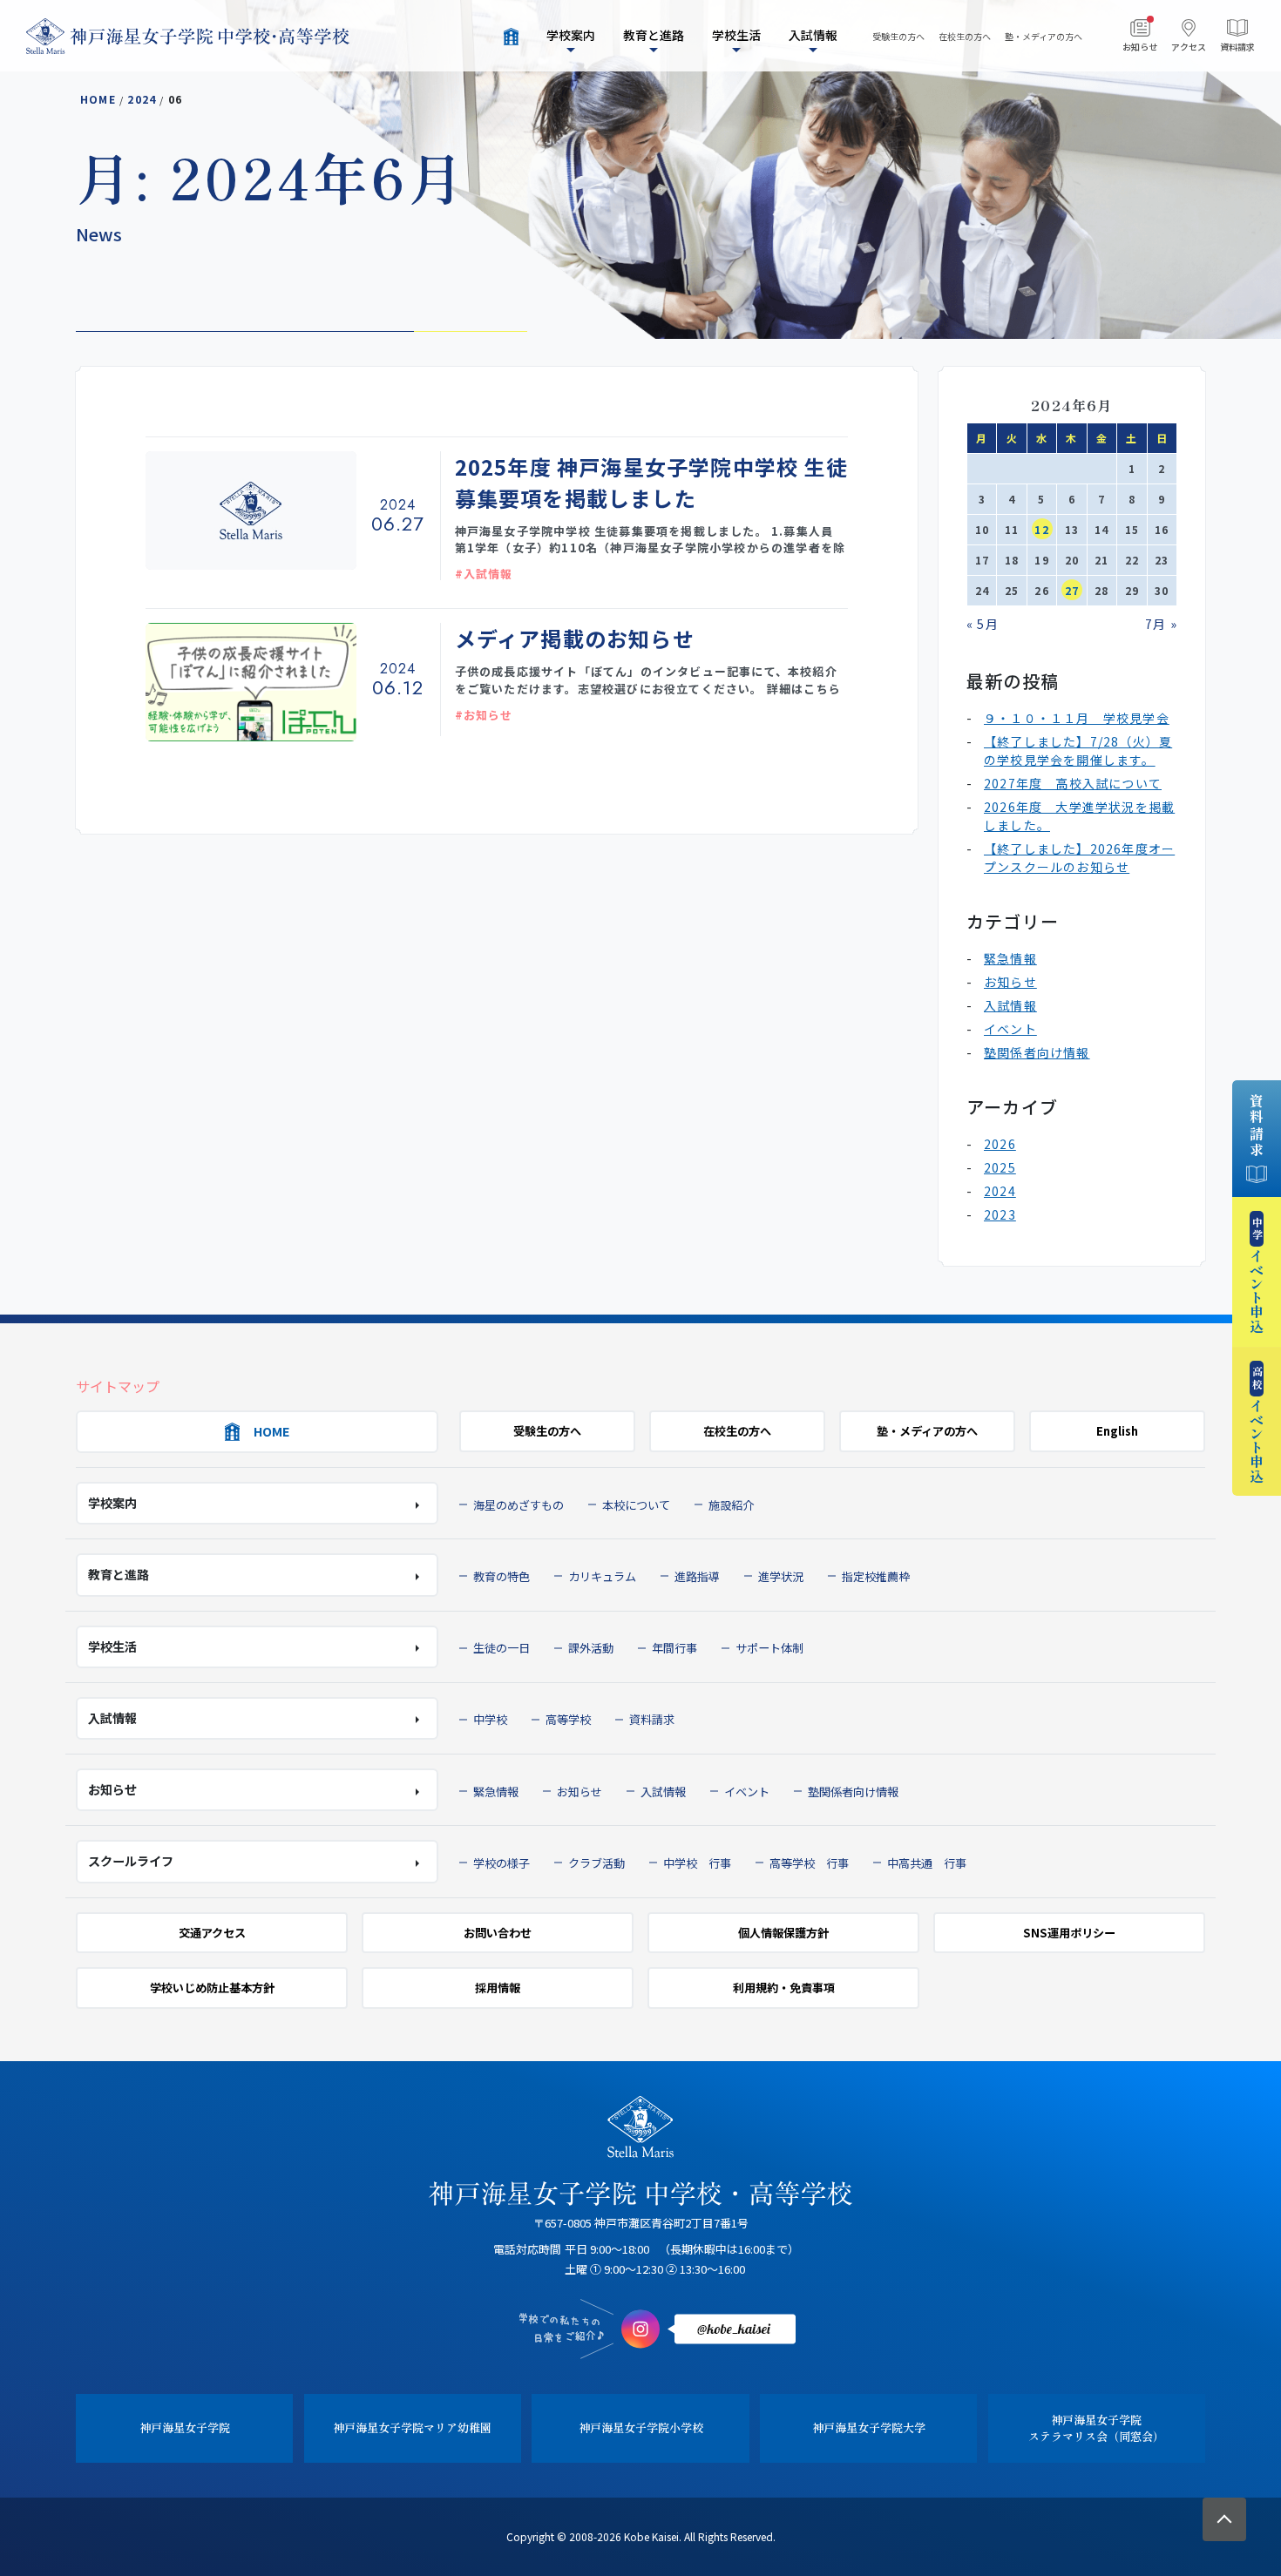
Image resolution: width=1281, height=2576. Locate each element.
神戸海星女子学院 (185, 2427)
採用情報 (498, 1988)
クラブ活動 (596, 1863)
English (1117, 1431)
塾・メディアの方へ (1044, 36)
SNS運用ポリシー (1069, 1933)
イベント (1010, 1029)
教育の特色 (502, 1576)
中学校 (490, 1719)
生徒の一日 (502, 1648)
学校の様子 (502, 1863)
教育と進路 (119, 1574)
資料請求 (1237, 47)
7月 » (1161, 624)
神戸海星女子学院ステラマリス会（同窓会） (1096, 2428)
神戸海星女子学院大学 (869, 2427)
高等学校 (568, 1719)
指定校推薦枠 (876, 1576)
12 (1041, 529)
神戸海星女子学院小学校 (641, 2427)
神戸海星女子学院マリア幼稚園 (412, 2427)
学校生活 (112, 1646)
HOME (98, 99)
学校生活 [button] (736, 35)
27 (1072, 590)
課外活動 (591, 1648)
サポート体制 (769, 1648)
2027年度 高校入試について (1073, 783)
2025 (1000, 1167)
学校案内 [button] (571, 35)
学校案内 (112, 1503)
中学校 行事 (697, 1863)
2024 (142, 99)
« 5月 (983, 624)
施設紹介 (731, 1505)
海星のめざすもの (518, 1505)
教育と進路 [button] (654, 35)
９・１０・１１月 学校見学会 (1077, 718)
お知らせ (1140, 47)
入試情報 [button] (813, 35)
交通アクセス (212, 1933)
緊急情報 (1010, 958)
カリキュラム (602, 1576)
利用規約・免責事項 (784, 1988)
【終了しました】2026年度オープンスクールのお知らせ (1079, 858)
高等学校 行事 (809, 1863)
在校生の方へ (965, 36)
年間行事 (674, 1648)
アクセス (1189, 47)
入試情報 (1010, 1005)
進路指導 (697, 1576)
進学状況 (781, 1576)
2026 (1000, 1144)
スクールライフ (131, 1861)
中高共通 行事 (927, 1863)
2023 (1000, 1214)
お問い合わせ (498, 1933)
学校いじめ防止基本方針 (212, 1988)
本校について (636, 1505)
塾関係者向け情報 (1037, 1052)
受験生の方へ (898, 36)
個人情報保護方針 (783, 1933)
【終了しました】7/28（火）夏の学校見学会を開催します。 (1078, 750)
